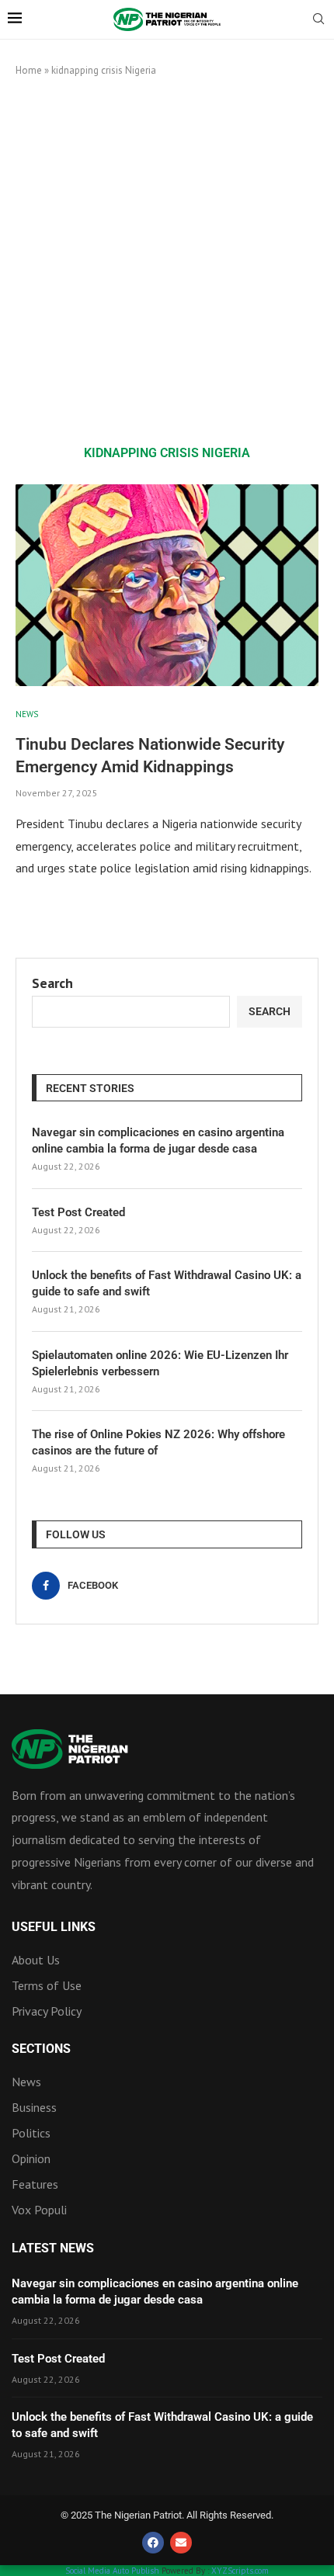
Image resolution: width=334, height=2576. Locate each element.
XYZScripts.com (240, 2571)
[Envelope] (181, 2543)
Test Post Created (78, 1212)
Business (34, 2107)
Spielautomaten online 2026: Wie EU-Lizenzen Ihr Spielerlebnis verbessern (160, 1363)
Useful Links (54, 1927)
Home (29, 70)
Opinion (31, 2158)
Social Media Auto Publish (112, 2571)
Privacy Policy (47, 2011)
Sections (41, 2049)
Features (35, 2184)
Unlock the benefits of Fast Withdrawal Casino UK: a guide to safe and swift (167, 1283)
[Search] (318, 20)
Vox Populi (39, 2210)
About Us (36, 1960)
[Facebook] (153, 2543)
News (26, 2082)
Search (52, 983)
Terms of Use (47, 1985)
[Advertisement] (167, 261)
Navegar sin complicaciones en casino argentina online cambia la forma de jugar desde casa (158, 1141)
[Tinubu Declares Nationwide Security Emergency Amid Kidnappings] (167, 585)
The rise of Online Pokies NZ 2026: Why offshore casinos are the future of (158, 1442)
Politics (31, 2133)
